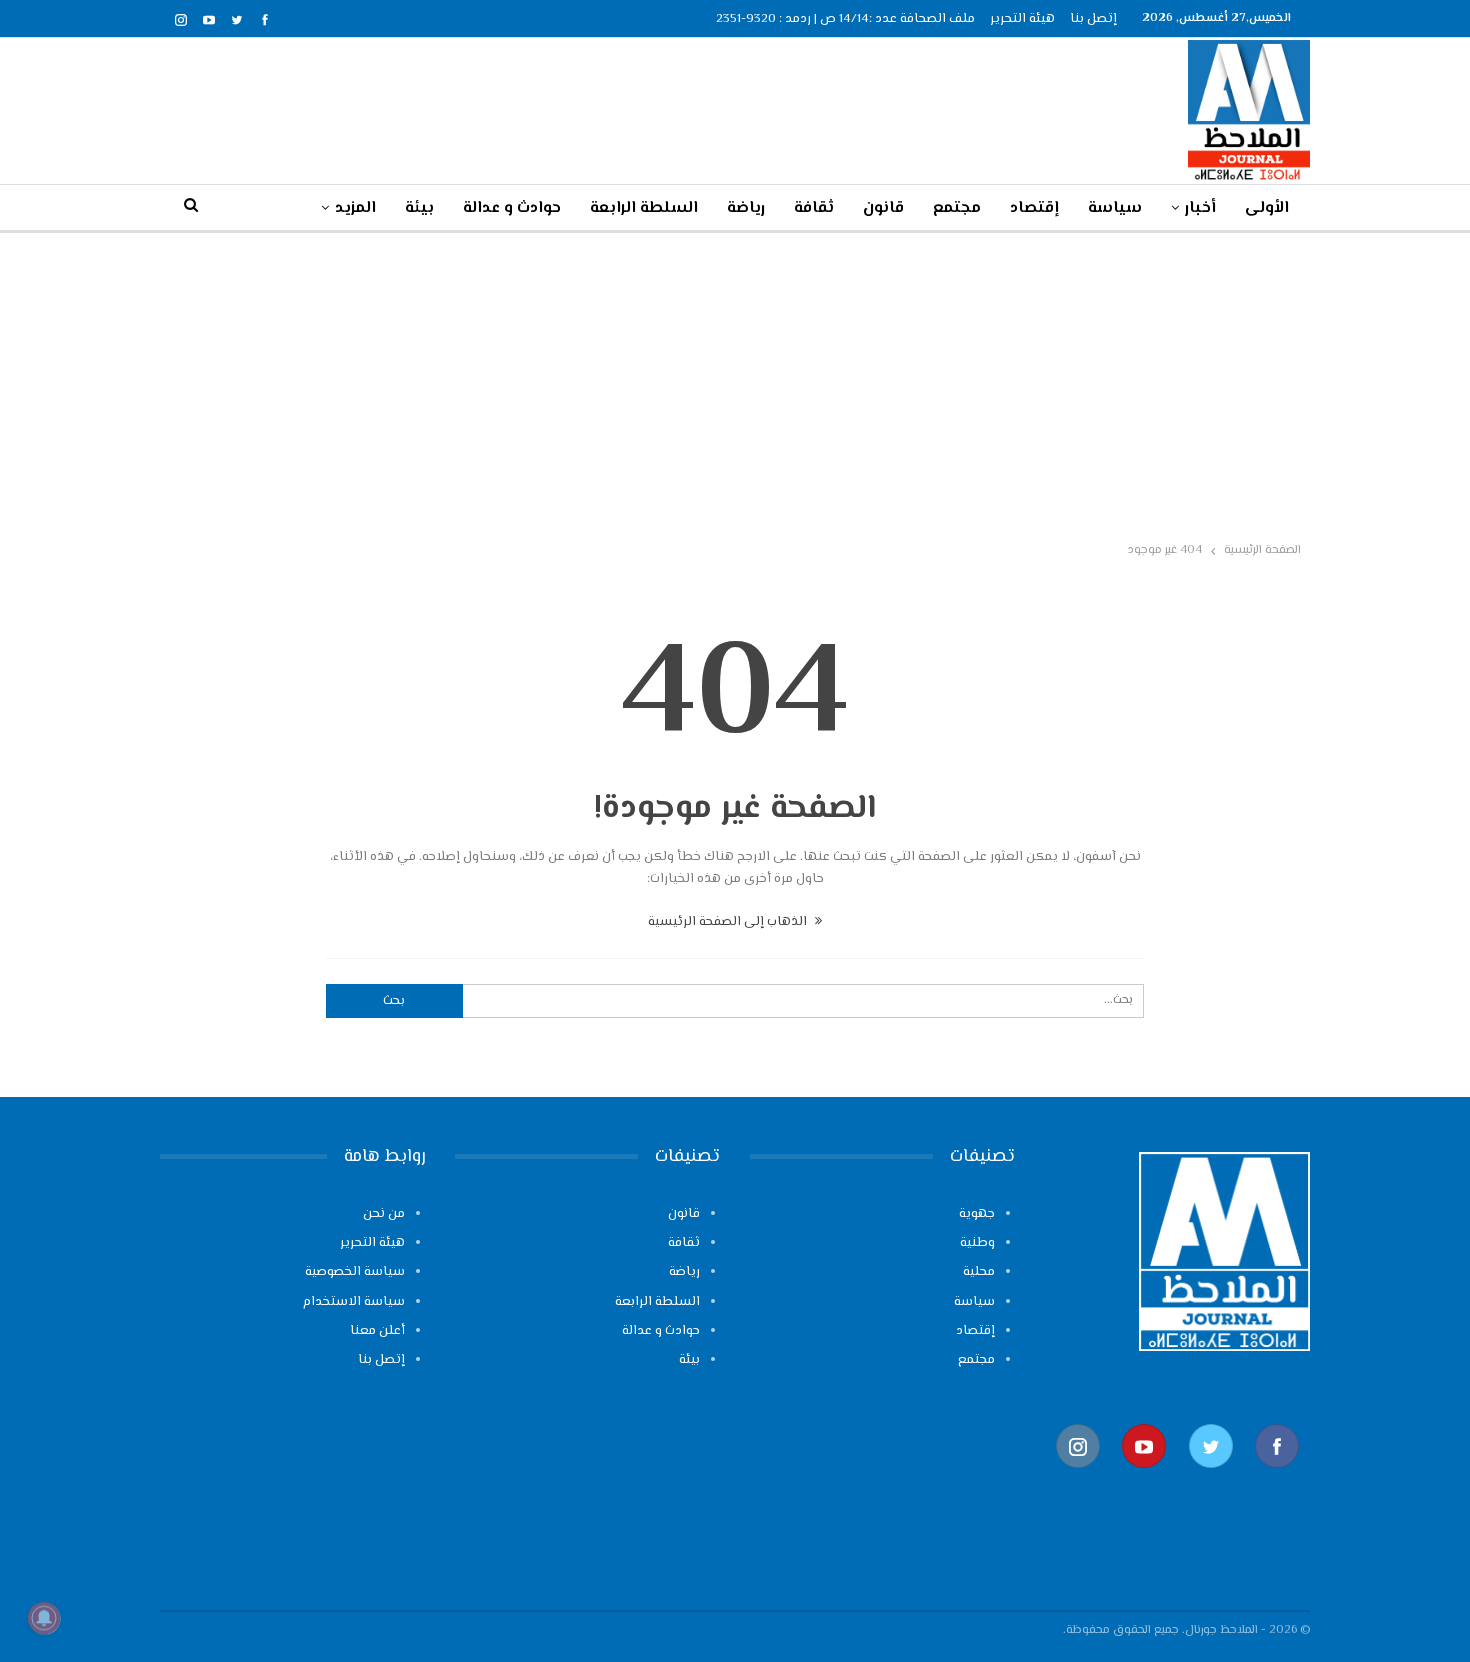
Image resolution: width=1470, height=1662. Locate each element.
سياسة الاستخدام (354, 1302)
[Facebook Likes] (1277, 1477)
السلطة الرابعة (644, 208)
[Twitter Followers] (1211, 1477)
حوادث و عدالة (512, 208)
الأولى (1267, 208)
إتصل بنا (1093, 19)
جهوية (977, 1214)
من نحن (384, 1214)
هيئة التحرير (1022, 19)
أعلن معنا (377, 1331)
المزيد (355, 208)
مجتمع (957, 208)
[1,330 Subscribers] (1144, 1477)
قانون (883, 208)
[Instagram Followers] (1078, 1477)
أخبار (1200, 208)
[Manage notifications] (44, 1618)
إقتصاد (1034, 208)
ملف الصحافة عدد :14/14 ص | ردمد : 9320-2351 (845, 19)
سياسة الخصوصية (355, 1272)
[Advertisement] (735, 383)
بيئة (419, 208)
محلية (979, 1272)
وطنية (977, 1243)
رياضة (746, 208)
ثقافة (814, 208)
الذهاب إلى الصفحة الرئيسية (729, 922)
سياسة (1115, 208)
